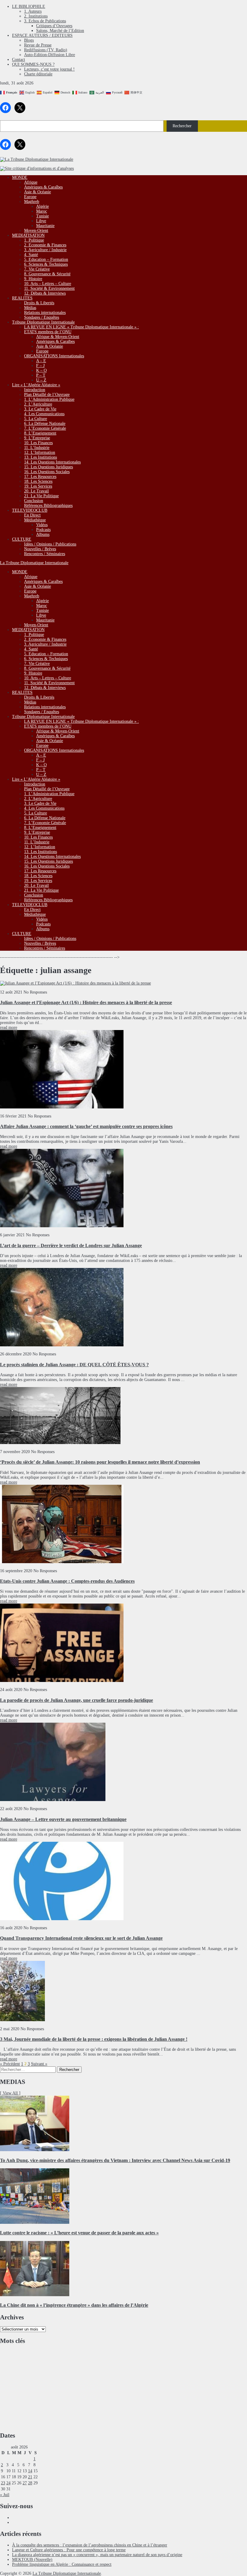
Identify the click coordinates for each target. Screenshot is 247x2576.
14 (30, 2471)
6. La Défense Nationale (45, 424)
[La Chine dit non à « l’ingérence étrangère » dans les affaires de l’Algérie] (35, 2295)
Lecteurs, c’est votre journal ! (49, 69)
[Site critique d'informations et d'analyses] (37, 168)
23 (3, 2483)
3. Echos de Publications (45, 21)
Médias (30, 308)
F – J (40, 366)
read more (9, 1027)
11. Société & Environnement (49, 288)
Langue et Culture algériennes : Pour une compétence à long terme (69, 2550)
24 (8, 2483)
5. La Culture (36, 419)
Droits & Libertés (39, 303)
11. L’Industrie (37, 448)
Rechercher (182, 126)
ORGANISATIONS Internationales (54, 356)
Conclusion (34, 501)
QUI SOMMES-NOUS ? (33, 64)
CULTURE (22, 539)
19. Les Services (38, 486)
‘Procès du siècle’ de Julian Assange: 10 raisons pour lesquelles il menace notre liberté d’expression (100, 1462)
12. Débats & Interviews (45, 293)
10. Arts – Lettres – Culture (48, 284)
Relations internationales (45, 313)
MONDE (20, 177)
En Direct (32, 515)
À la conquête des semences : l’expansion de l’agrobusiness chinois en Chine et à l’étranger (90, 2545)
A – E (41, 361)
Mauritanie (45, 226)
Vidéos (42, 525)
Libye (41, 221)
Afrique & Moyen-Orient (58, 337)
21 (30, 2477)
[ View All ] (10, 2093)
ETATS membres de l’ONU (48, 332)
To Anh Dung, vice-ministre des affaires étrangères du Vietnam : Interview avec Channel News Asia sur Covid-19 (115, 2160)
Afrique (31, 182)
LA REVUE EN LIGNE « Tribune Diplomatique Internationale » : (81, 327)
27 (25, 2483)
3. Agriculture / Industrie (45, 250)
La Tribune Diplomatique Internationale (34, 563)
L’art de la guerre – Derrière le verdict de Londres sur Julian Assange (71, 1245)
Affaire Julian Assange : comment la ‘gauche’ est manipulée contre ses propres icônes (86, 1126)
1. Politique (34, 240)
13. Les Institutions (41, 457)
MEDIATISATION (28, 235)
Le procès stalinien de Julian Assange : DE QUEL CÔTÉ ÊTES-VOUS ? (74, 1365)
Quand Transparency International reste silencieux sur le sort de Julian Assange (81, 1938)
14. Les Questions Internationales (52, 462)
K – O (41, 370)
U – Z (41, 380)
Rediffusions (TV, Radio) (46, 50)
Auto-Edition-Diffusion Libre (50, 55)
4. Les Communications (44, 414)
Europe (30, 197)
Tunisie (42, 216)
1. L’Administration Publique (49, 399)
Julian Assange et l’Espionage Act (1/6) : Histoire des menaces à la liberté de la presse (86, 1002)
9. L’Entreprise (37, 438)
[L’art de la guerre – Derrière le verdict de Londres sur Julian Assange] (62, 1226)
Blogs (29, 40)
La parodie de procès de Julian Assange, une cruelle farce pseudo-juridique (77, 1700)
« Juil (5, 2495)
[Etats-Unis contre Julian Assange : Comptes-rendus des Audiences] (62, 1562)
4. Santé (31, 255)
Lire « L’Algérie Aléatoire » (36, 385)
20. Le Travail (36, 491)
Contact (19, 60)
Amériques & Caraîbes (43, 187)
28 (30, 2483)
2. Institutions (36, 16)
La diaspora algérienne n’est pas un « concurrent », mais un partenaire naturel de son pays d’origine (97, 2555)
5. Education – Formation (46, 259)
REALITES (22, 298)
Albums (43, 534)
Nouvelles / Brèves (40, 549)
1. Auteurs (33, 11)
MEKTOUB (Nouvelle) (32, 2560)
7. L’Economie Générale (45, 428)
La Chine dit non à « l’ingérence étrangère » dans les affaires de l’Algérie (74, 2305)
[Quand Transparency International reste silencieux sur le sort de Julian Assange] (62, 1919)
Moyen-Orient (36, 231)
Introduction (35, 390)
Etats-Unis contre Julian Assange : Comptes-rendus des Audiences (67, 1581)
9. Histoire (33, 279)
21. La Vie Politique (41, 496)
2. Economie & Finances (45, 245)
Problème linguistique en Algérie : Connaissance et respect (62, 2564)
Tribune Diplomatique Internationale (43, 322)
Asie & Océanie (38, 192)
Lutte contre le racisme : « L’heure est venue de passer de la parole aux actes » (79, 2233)
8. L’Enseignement (40, 433)
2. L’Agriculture (38, 404)
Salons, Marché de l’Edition (60, 31)
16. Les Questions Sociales (47, 472)
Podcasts (43, 530)
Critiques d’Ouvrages (54, 26)
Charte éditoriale (38, 74)
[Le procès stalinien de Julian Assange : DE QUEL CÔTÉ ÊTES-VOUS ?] (62, 1345)
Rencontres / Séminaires (45, 554)
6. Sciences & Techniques (46, 264)
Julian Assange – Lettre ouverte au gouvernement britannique (63, 1819)
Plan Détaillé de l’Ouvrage (47, 395)
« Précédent (10, 2064)
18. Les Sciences (38, 481)
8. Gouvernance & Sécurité (47, 274)
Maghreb (32, 202)
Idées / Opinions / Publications (50, 544)
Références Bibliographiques (48, 506)
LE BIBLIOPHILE (29, 6)
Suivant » (39, 2064)
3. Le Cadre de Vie (40, 409)
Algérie (42, 206)
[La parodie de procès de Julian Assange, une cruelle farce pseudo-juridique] (62, 1681)
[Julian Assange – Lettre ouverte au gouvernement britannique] (53, 1800)
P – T (41, 375)
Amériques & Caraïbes (55, 341)
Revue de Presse (38, 45)
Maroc (42, 211)
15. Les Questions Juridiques (48, 467)
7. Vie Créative (37, 269)
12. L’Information (40, 452)
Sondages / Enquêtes (42, 317)
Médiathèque (35, 520)
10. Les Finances (38, 443)
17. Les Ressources (40, 477)
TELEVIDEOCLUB (30, 510)
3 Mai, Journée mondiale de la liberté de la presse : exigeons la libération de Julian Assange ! (94, 2039)
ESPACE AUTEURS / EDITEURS (42, 35)
